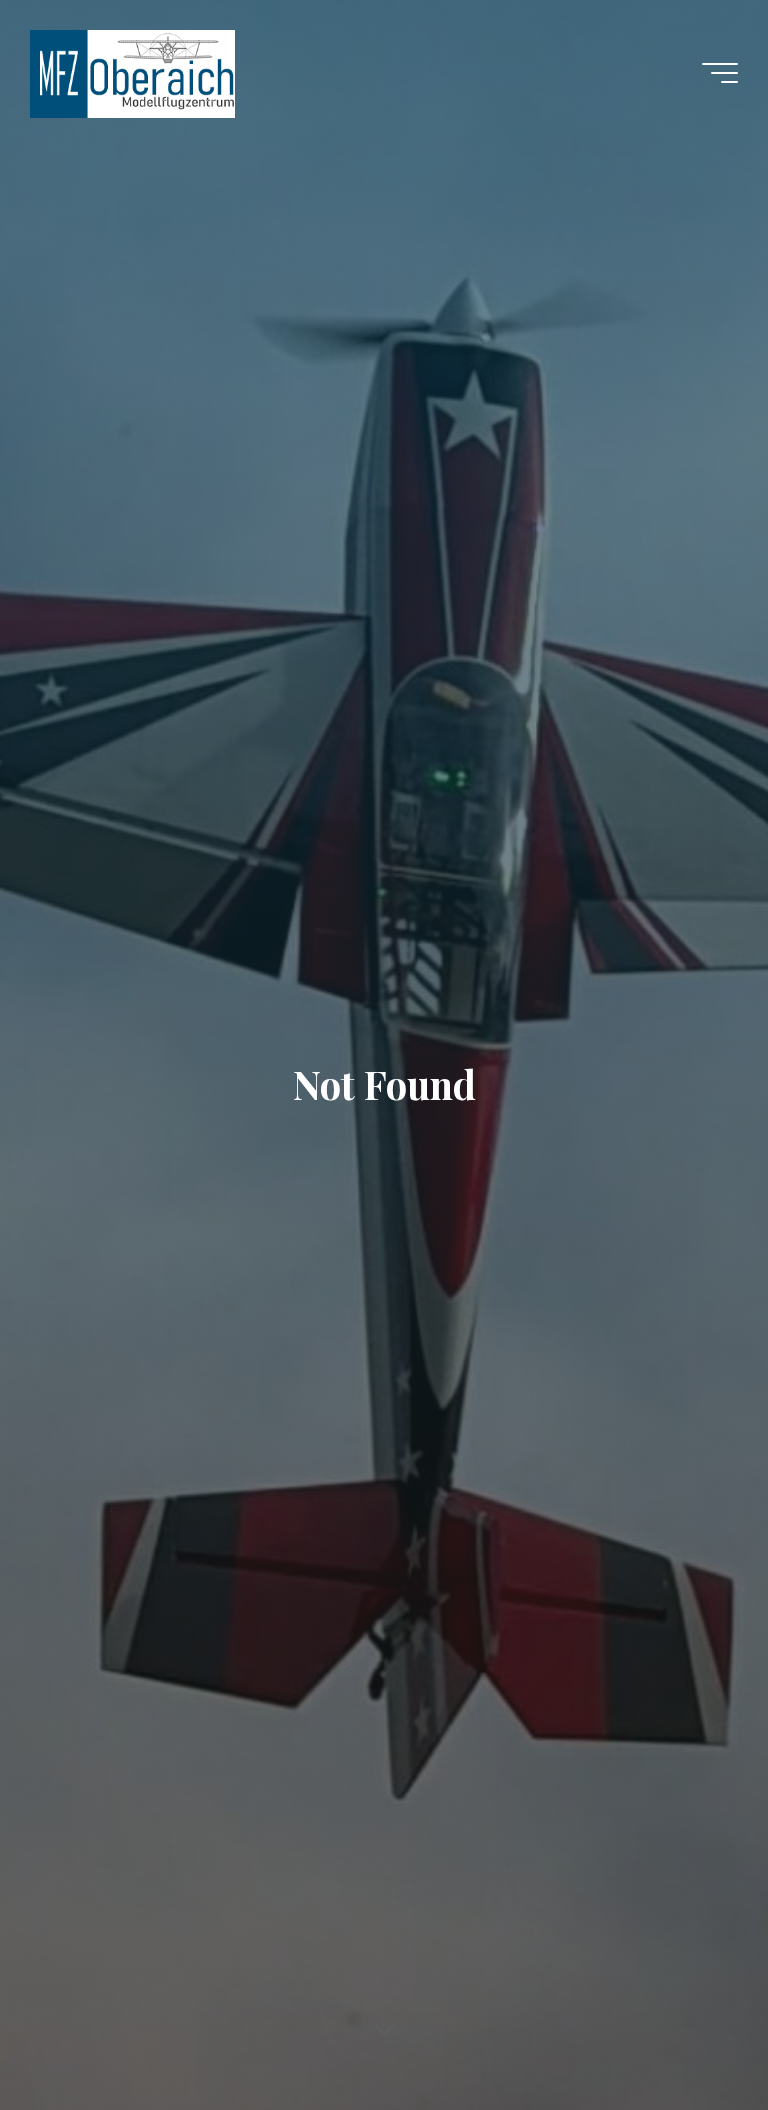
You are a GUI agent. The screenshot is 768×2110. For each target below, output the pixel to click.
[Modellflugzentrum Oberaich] (132, 72)
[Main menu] (720, 73)
